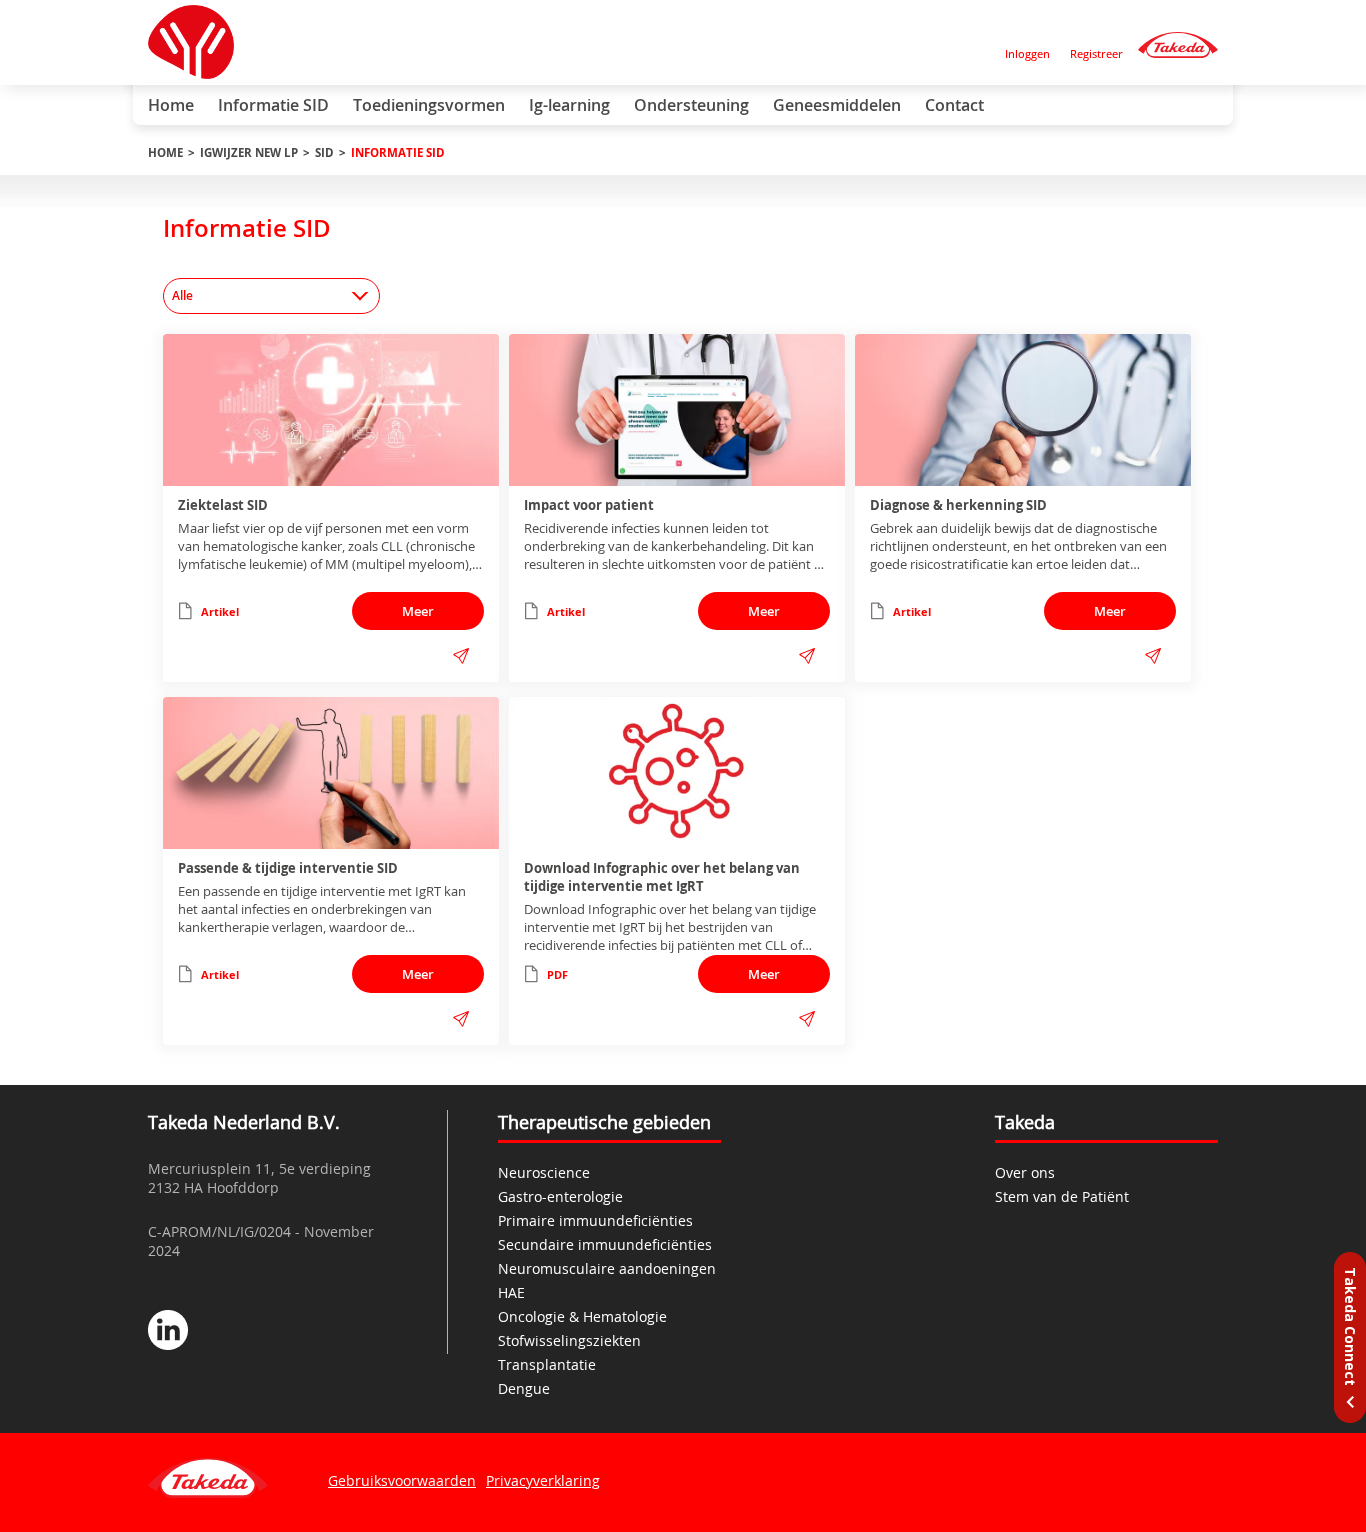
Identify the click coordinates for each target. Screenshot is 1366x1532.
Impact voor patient (589, 505)
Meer (418, 611)
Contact (954, 105)
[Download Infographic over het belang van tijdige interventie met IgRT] (677, 773)
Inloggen (1027, 53)
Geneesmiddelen (837, 105)
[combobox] (271, 296)
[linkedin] (168, 1332)
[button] (461, 656)
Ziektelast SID (223, 505)
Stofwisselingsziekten (569, 1340)
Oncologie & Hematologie (582, 1316)
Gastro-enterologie (560, 1196)
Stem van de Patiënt (1062, 1196)
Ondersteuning (691, 105)
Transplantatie (547, 1364)
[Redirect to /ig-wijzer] (1178, 45)
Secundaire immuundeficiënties (605, 1244)
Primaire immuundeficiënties (595, 1220)
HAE (511, 1292)
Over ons (1025, 1172)
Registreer (1096, 53)
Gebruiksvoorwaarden (402, 1480)
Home (171, 105)
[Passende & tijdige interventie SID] (331, 773)
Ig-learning (569, 105)
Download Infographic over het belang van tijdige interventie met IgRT (662, 877)
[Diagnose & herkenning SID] (1023, 410)
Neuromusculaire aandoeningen (607, 1268)
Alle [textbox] (182, 295)
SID (324, 152)
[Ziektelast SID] (331, 410)
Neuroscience (544, 1172)
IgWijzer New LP (249, 152)
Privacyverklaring (543, 1480)
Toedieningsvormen (429, 105)
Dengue (524, 1388)
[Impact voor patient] (677, 410)
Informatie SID (273, 105)
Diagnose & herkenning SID (958, 505)
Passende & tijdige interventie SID (288, 868)
